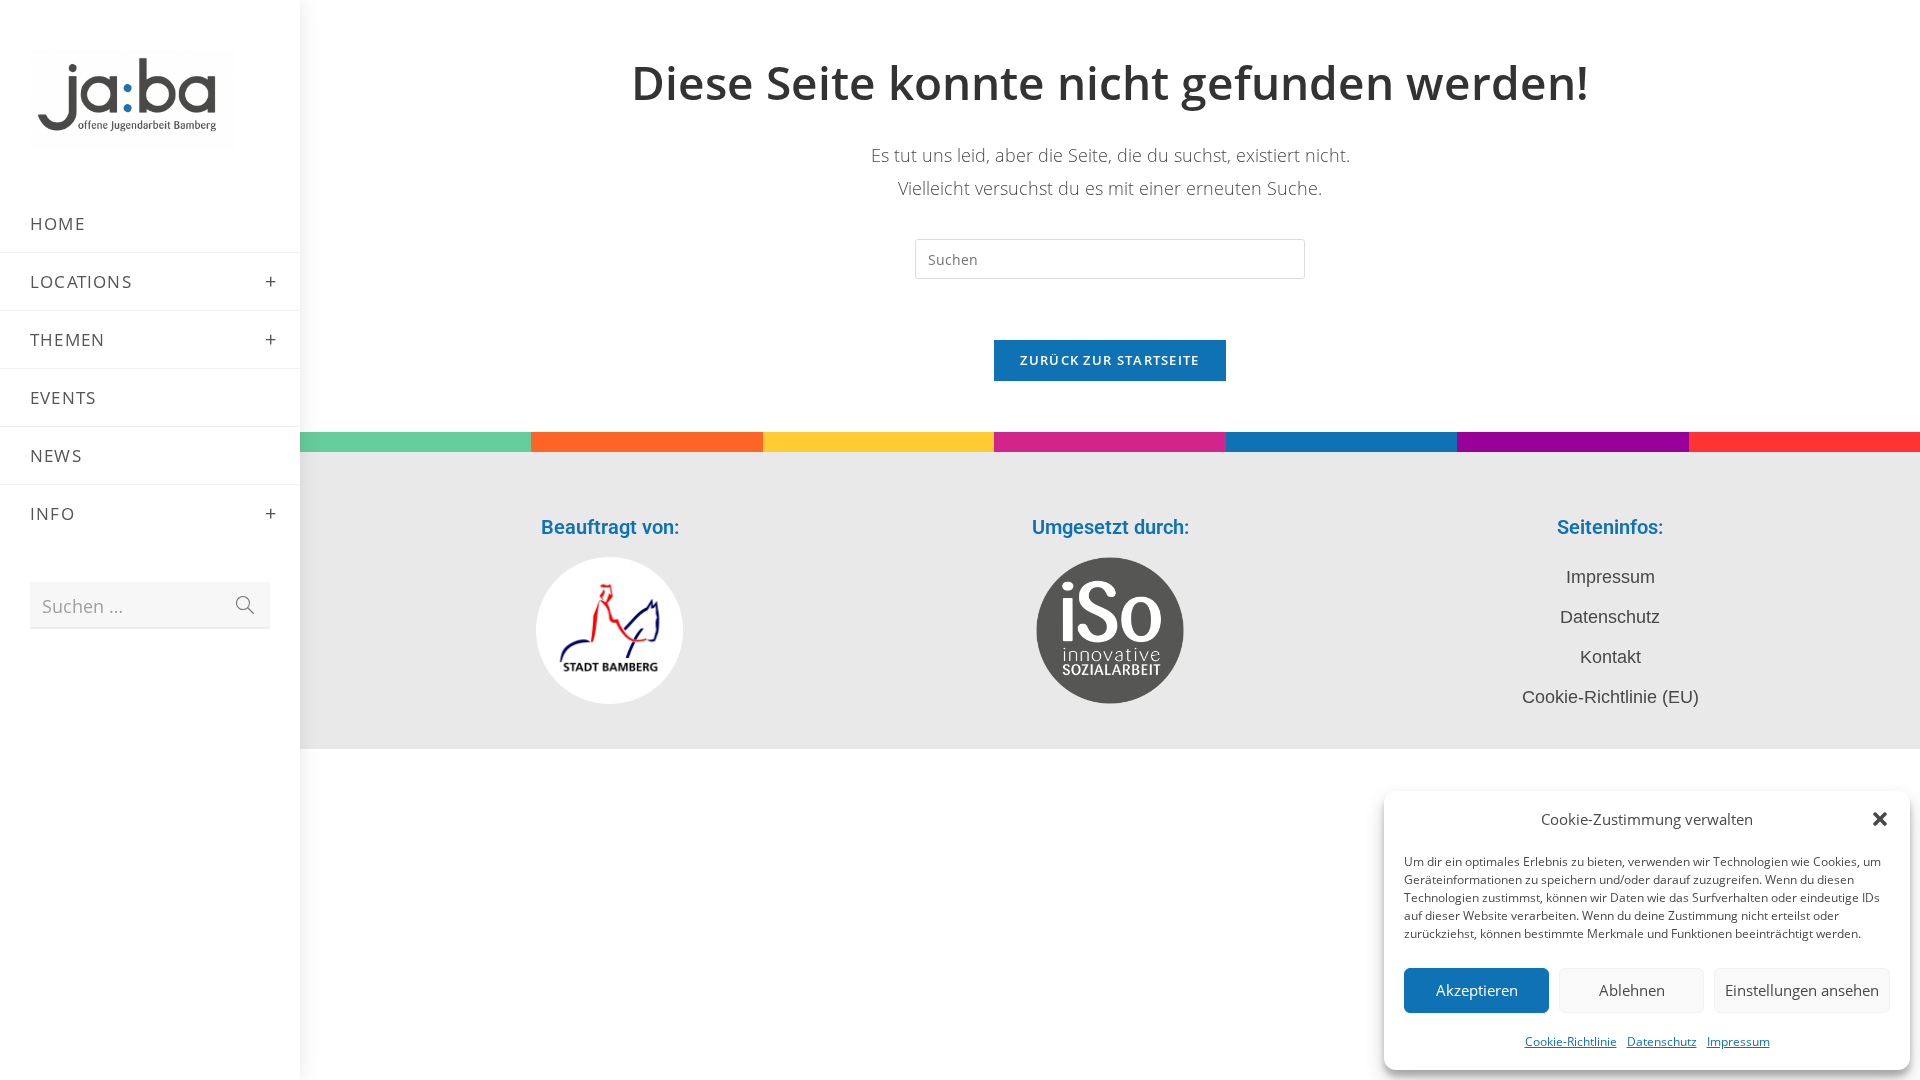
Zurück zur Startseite (1109, 360)
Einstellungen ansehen (1802, 990)
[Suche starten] (245, 605)
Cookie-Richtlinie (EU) (1610, 697)
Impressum (1738, 1041)
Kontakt (1610, 657)
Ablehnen (1632, 990)
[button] (1880, 819)
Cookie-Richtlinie (1571, 1041)
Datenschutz (1662, 1041)
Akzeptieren (1477, 990)
